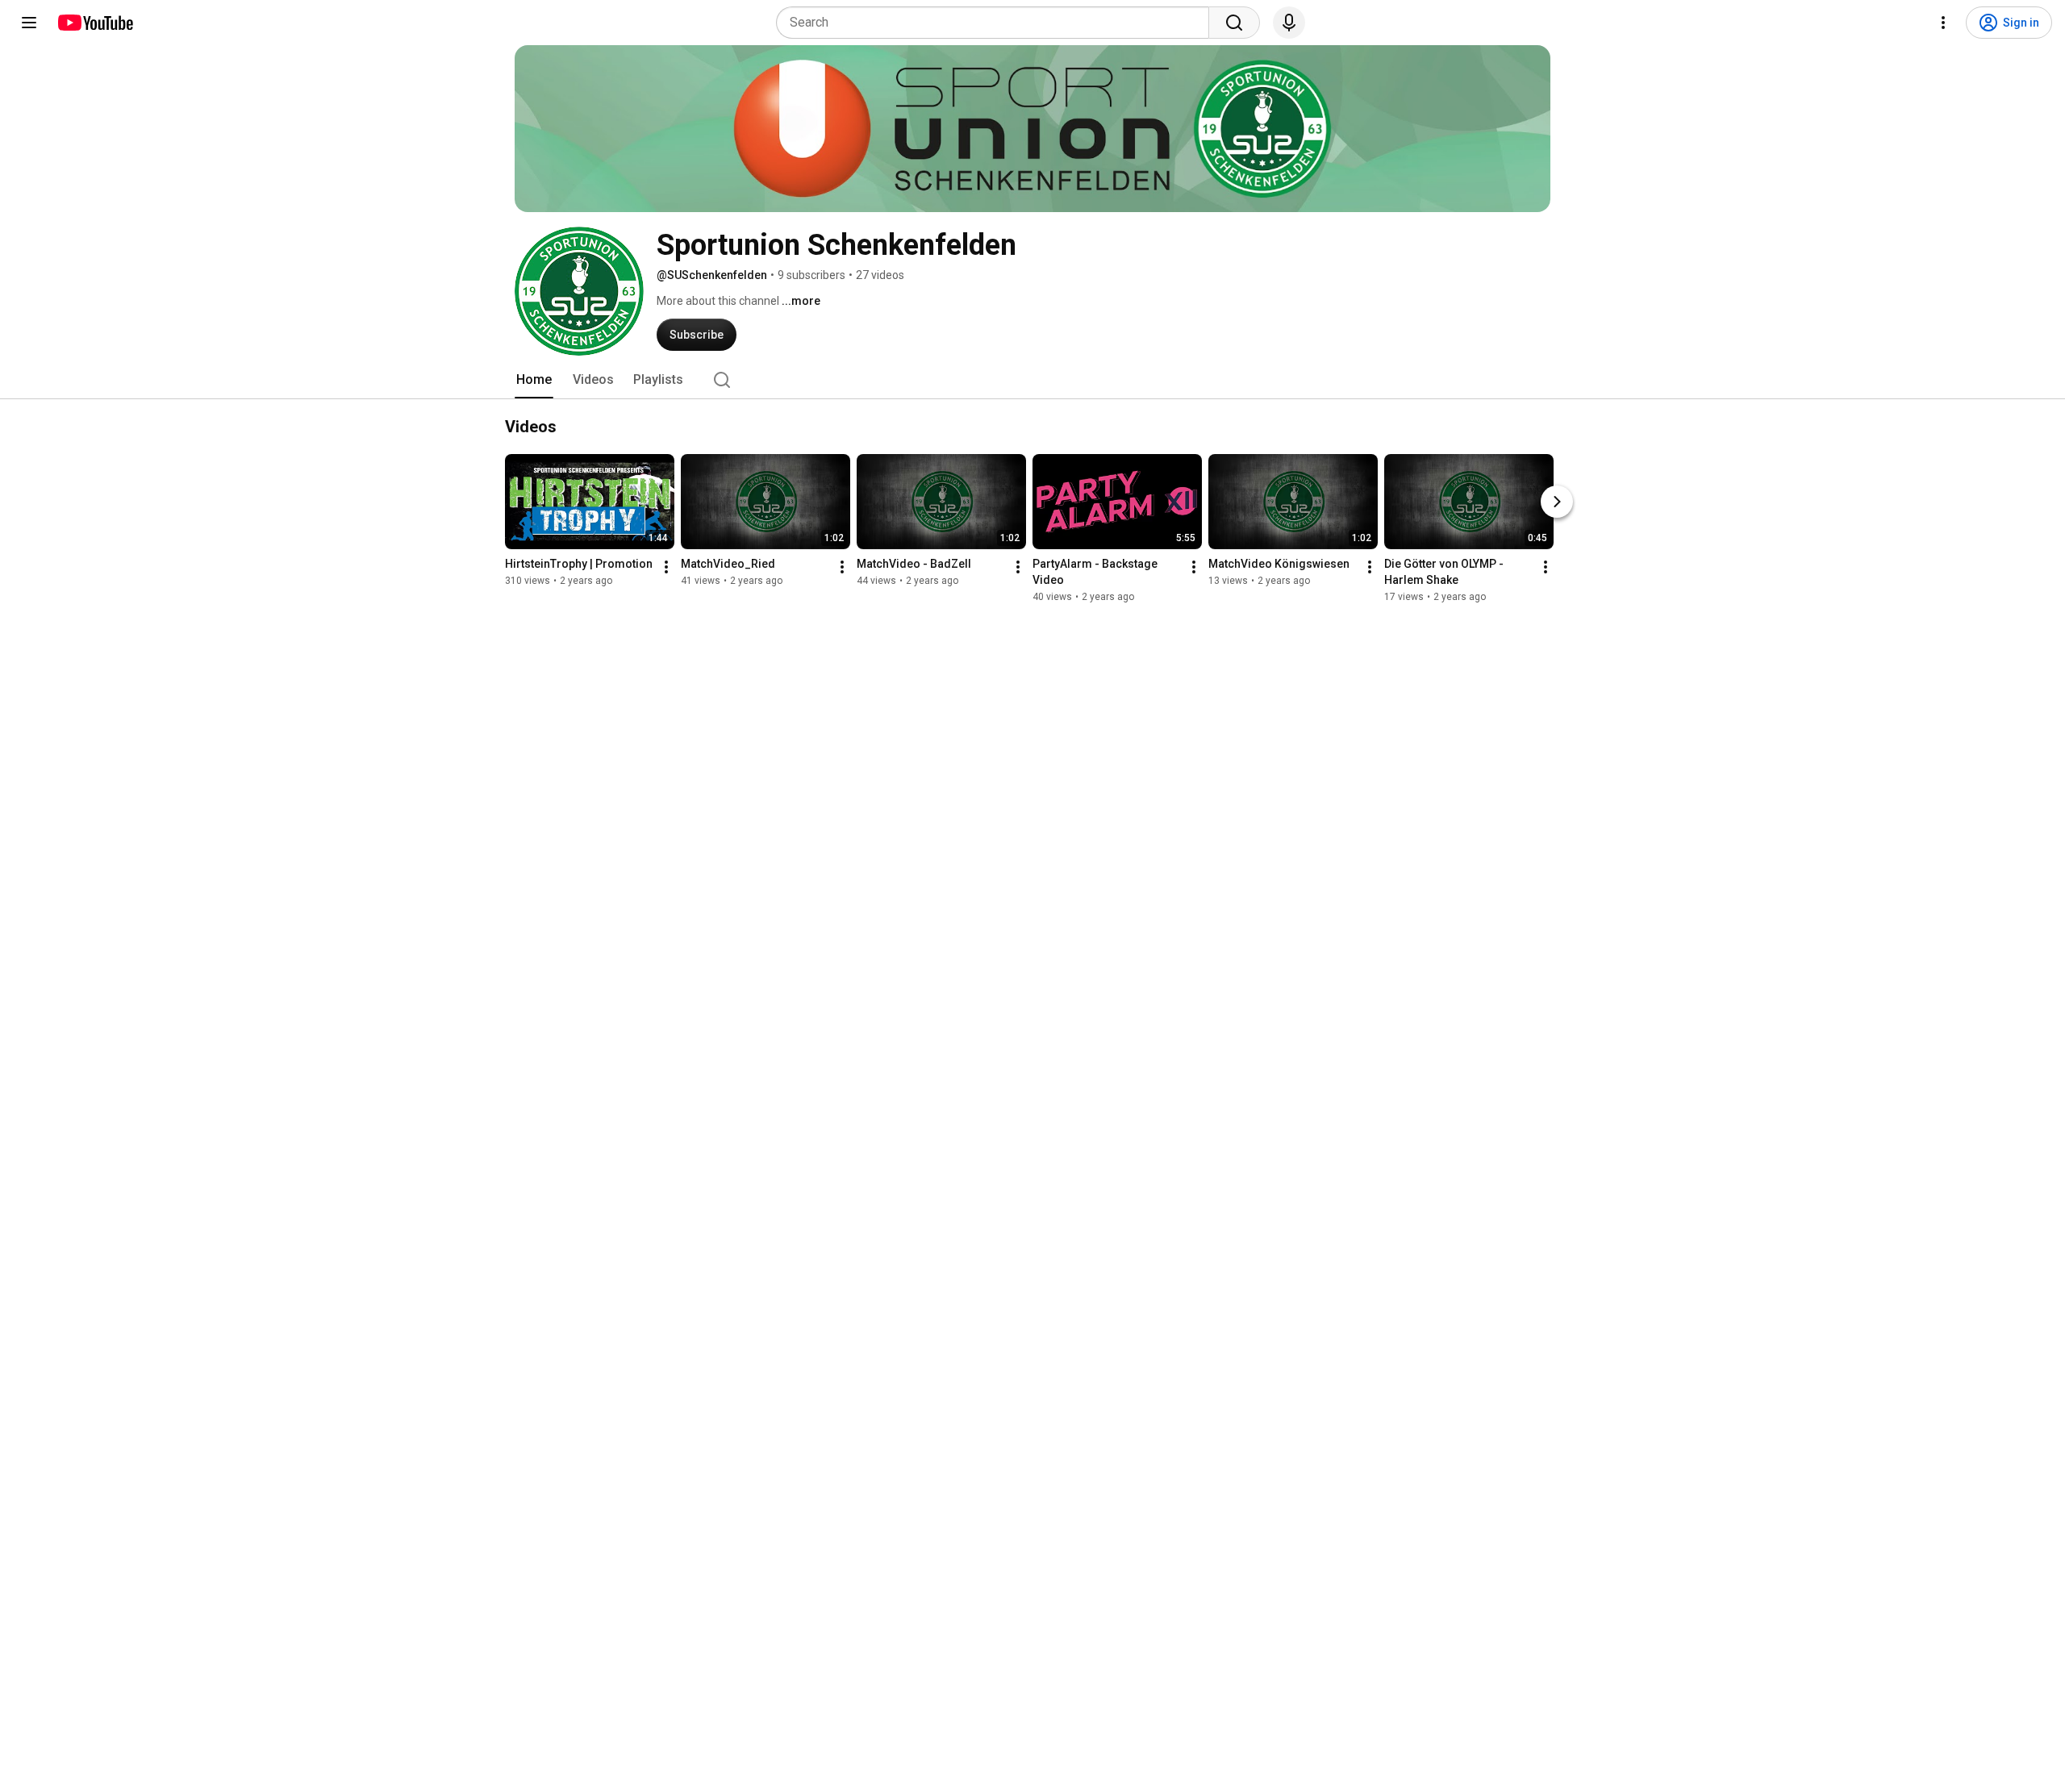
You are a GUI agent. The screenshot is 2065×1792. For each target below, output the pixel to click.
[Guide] (29, 23)
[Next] (1557, 502)
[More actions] (666, 567)
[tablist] (1032, 380)
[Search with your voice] (1289, 23)
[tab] (534, 380)
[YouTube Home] (95, 23)
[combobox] (997, 23)
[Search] (1234, 23)
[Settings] (1943, 23)
